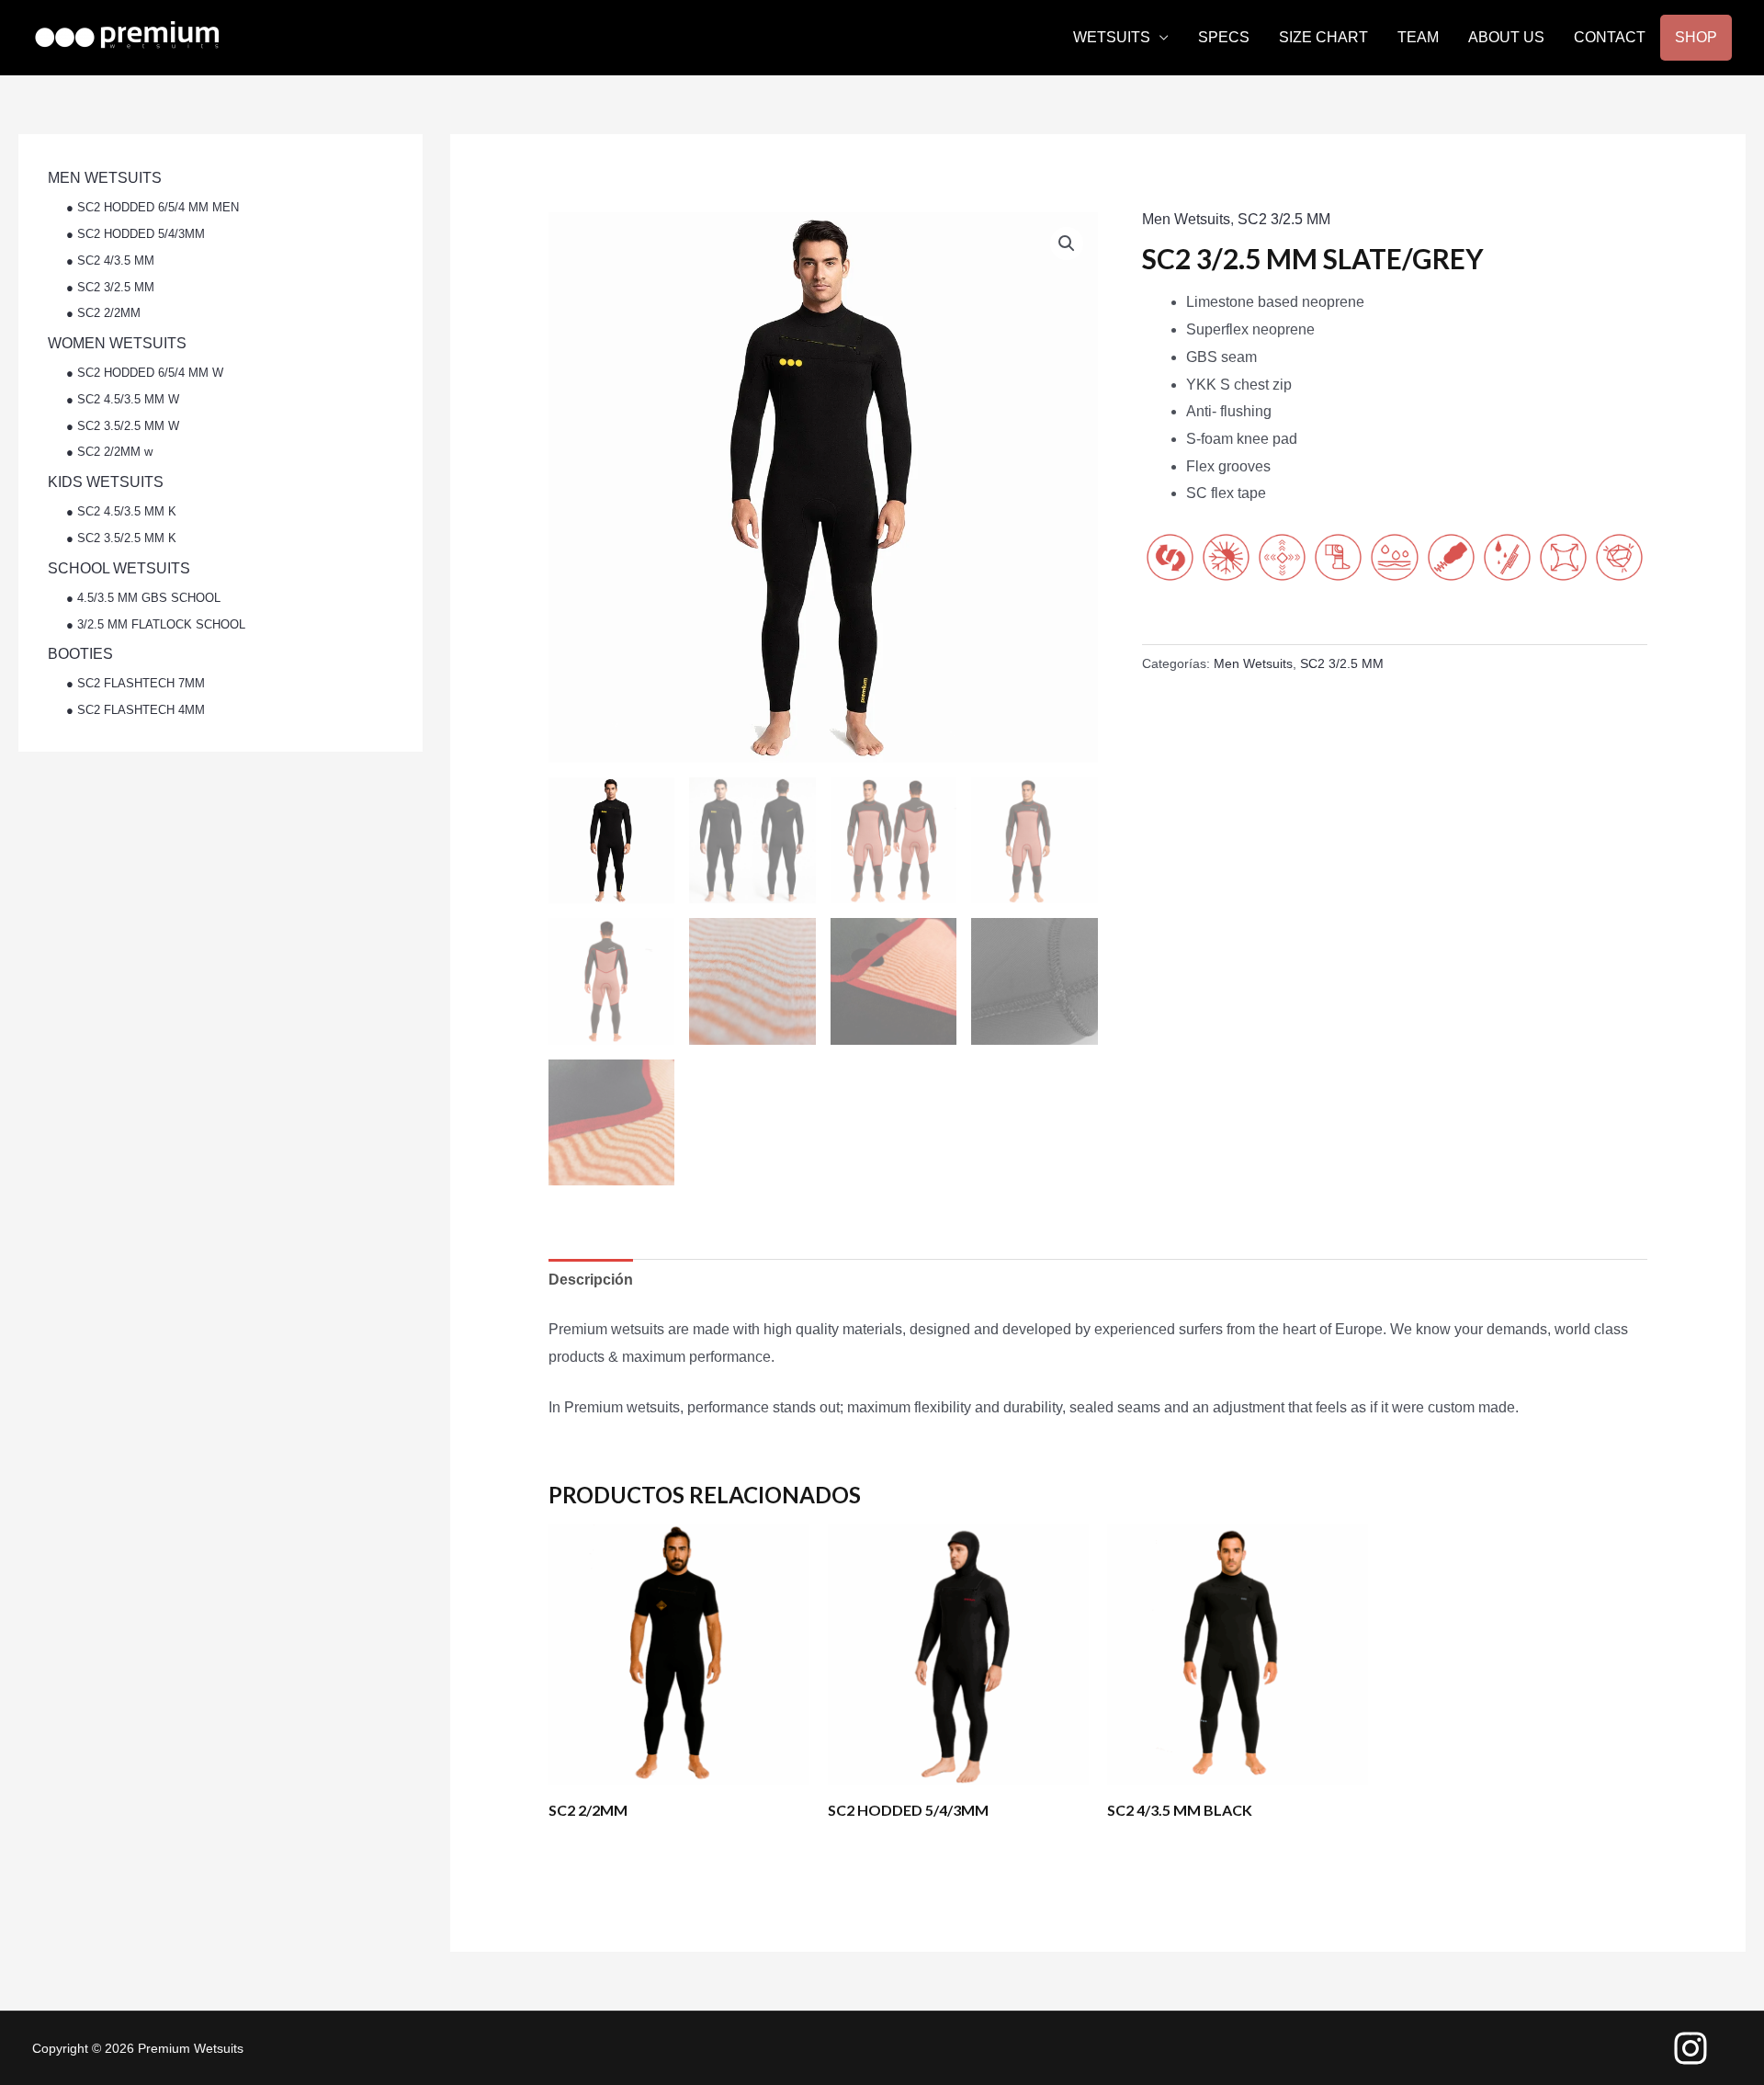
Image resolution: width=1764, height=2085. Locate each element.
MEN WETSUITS (105, 178)
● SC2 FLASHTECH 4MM (136, 710)
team (1418, 37)
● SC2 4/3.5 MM (110, 261)
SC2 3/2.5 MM (1284, 219)
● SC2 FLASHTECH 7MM (136, 683)
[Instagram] (1690, 2048)
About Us (1506, 37)
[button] (1067, 244)
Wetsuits (1112, 37)
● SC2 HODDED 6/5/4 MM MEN (153, 207)
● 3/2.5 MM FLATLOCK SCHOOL (156, 624)
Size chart (1323, 37)
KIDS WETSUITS (106, 482)
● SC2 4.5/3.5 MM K (121, 511)
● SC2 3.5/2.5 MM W (123, 426)
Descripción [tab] (591, 1280)
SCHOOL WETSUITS (119, 568)
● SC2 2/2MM (103, 313)
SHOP (1696, 37)
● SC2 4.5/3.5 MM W (123, 399)
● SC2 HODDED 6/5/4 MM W (145, 373)
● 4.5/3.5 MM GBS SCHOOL (143, 598)
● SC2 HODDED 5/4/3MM (136, 234)
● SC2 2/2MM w (109, 452)
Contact (1610, 37)
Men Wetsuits (1186, 219)
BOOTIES (80, 654)
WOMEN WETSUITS (117, 343)
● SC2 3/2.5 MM (110, 287)
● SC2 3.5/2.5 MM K (121, 538)
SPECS (1224, 37)
